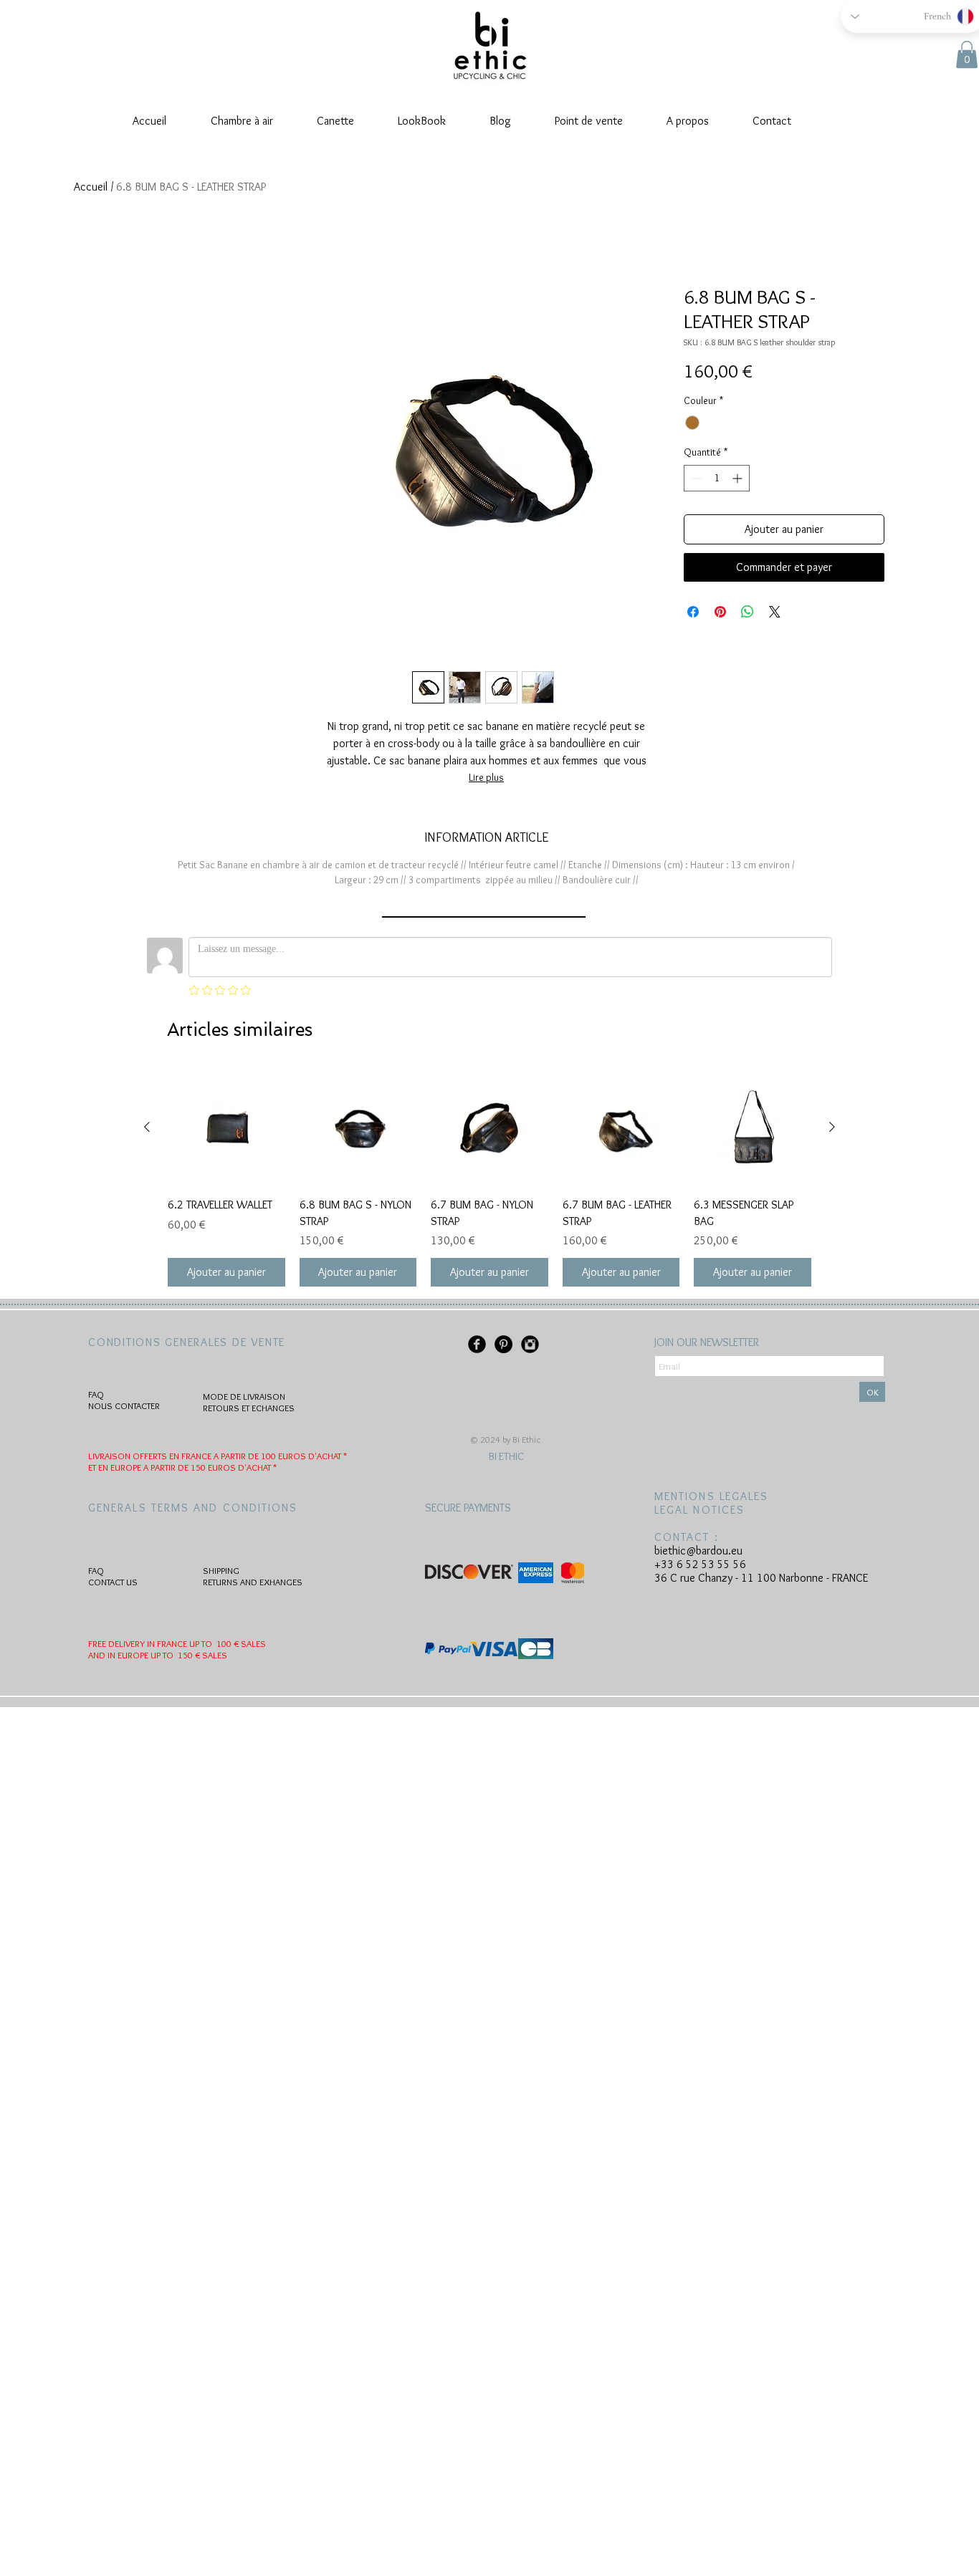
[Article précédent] (147, 1127)
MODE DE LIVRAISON (244, 1396)
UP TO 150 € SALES (188, 1655)
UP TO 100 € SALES (228, 1643)
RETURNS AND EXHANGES (253, 1582)
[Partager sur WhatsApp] (748, 612)
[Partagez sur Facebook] (693, 612)
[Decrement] (695, 478)
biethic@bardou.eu (698, 1551)
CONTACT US (113, 1582)
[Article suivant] (832, 1127)
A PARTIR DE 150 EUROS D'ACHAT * (210, 1467)
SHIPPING (221, 1570)
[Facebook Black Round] (477, 1344)
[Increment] (739, 478)
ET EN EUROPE (116, 1467)
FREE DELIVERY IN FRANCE (139, 1643)
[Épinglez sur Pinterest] (720, 612)
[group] (489, 1178)
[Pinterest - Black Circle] (503, 1344)
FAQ (96, 1394)
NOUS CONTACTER (124, 1405)
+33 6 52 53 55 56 (700, 1564)
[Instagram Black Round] (530, 1344)
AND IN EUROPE (118, 1655)
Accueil (91, 187)
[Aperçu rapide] (226, 1128)
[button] (967, 54)
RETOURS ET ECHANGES (249, 1408)
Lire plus (486, 777)
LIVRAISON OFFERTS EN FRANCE (151, 1456)
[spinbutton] (717, 478)
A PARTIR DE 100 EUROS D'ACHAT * (280, 1456)
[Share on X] (775, 612)
